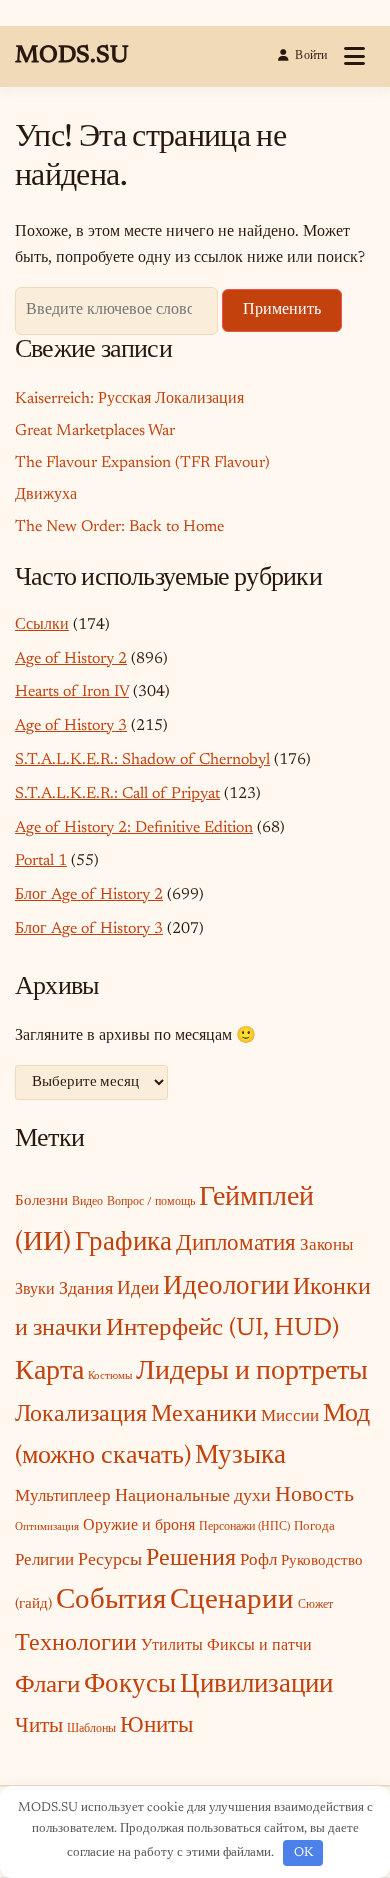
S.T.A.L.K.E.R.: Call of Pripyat (117, 794)
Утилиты (172, 1646)
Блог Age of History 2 (89, 895)
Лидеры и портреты (252, 1372)
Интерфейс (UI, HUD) (222, 1329)
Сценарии (232, 1601)
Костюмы (110, 1376)
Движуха (46, 495)
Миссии (290, 1417)
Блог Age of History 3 (89, 929)
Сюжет (315, 1605)
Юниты (156, 1726)
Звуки (35, 1290)
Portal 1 (41, 861)
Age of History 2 (71, 659)
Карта (49, 1372)
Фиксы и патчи (259, 1646)
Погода (314, 1526)
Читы (39, 1727)
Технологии (76, 1644)
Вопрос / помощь (151, 1202)
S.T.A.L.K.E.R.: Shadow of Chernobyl (142, 760)
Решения (191, 1559)
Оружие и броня (139, 1526)
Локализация (81, 1415)
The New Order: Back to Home (119, 527)
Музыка (240, 1456)
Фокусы (130, 1685)
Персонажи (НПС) (244, 1527)
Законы (326, 1246)
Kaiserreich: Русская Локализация (129, 399)
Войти (311, 56)
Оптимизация (47, 1527)
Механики (204, 1415)
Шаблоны (91, 1729)
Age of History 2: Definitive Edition (134, 828)
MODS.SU (71, 56)
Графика (123, 1243)
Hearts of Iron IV (72, 692)
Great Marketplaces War (95, 431)
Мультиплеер (63, 1497)
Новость (314, 1496)
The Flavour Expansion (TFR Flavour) (142, 463)
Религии (44, 1561)
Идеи (138, 1289)
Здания (86, 1290)
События (111, 1601)
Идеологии (226, 1287)
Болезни (41, 1201)
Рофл (258, 1561)
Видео (87, 1202)
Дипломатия (236, 1244)
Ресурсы (110, 1561)
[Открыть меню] (354, 56)
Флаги (47, 1686)
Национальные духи (193, 1497)
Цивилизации (256, 1685)
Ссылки (42, 625)
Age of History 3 (71, 726)
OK (303, 1852)
